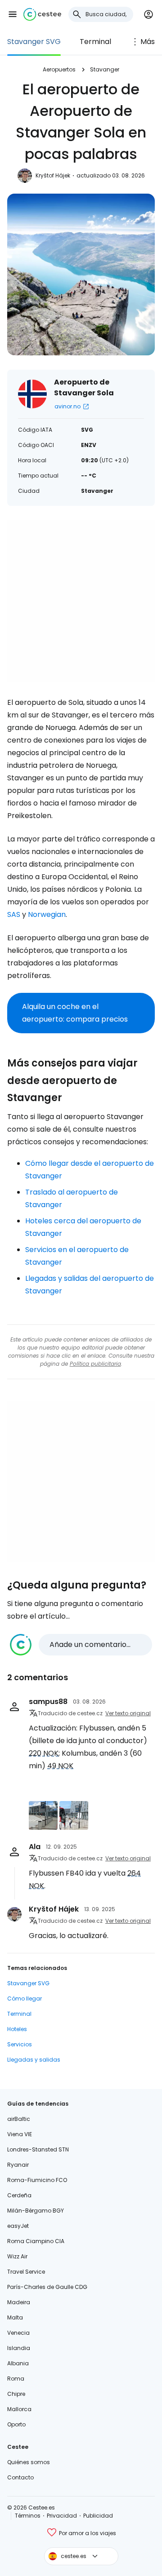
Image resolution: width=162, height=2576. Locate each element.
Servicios (20, 2044)
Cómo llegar (25, 1998)
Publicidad (98, 2516)
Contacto (20, 2477)
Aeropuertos (59, 69)
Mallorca (19, 2409)
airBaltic (19, 2119)
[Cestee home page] (42, 14)
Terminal (95, 42)
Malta (15, 2317)
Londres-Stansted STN (38, 2149)
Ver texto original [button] (128, 1713)
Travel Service (26, 2272)
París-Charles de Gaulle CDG (47, 2287)
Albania (18, 2363)
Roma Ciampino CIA (36, 2241)
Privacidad (62, 2516)
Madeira (19, 2302)
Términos (28, 2516)
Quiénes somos (29, 2462)
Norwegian (47, 914)
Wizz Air (17, 2256)
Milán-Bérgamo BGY (36, 2211)
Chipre (16, 2394)
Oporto (16, 2424)
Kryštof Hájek (53, 175)
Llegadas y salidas (34, 2060)
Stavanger (105, 69)
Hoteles (17, 2029)
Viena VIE (20, 2134)
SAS (14, 914)
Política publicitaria (95, 1364)
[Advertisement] (81, 601)
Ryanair (18, 2165)
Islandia (19, 2348)
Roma (16, 2379)
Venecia (18, 2333)
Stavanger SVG (34, 42)
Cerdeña (19, 2195)
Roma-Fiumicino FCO (37, 2180)
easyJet (18, 2226)
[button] (13, 14)
